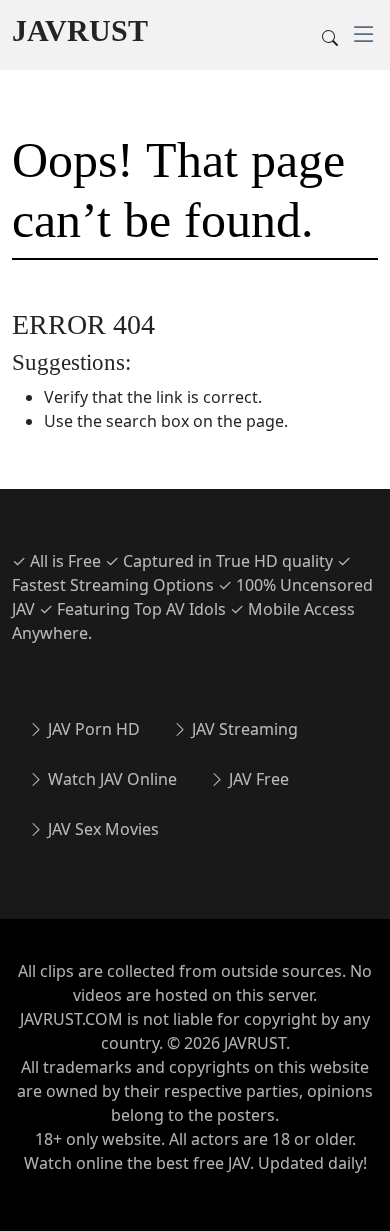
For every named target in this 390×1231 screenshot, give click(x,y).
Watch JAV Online (110, 779)
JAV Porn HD (92, 729)
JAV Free (257, 779)
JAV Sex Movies (101, 829)
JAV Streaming (243, 729)
